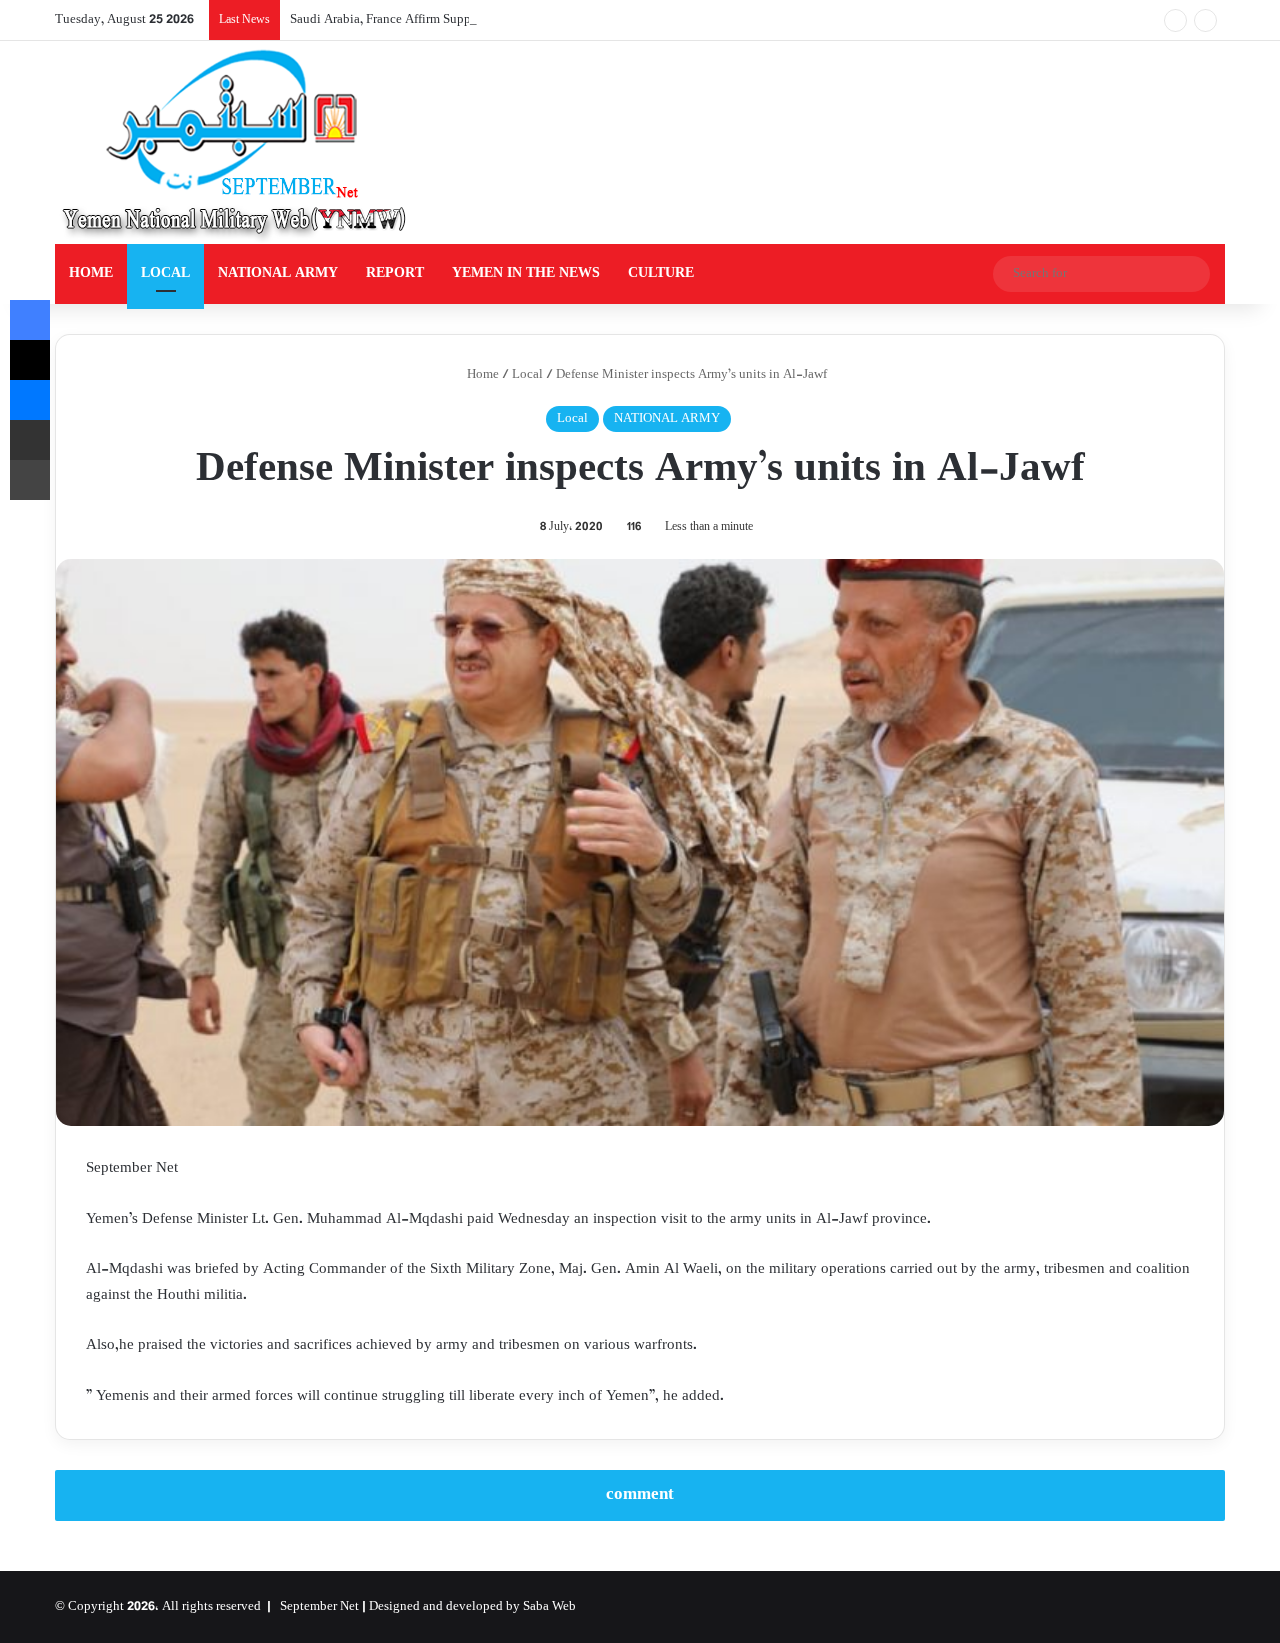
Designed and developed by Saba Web (472, 1607)
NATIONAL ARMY (278, 273)
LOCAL (165, 273)
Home (481, 375)
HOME (91, 273)
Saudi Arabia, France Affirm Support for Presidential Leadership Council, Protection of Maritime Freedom (575, 20)
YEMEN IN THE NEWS (526, 273)
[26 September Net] (236, 142)
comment (640, 1495)
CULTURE (661, 273)
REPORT (395, 273)
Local (527, 375)
